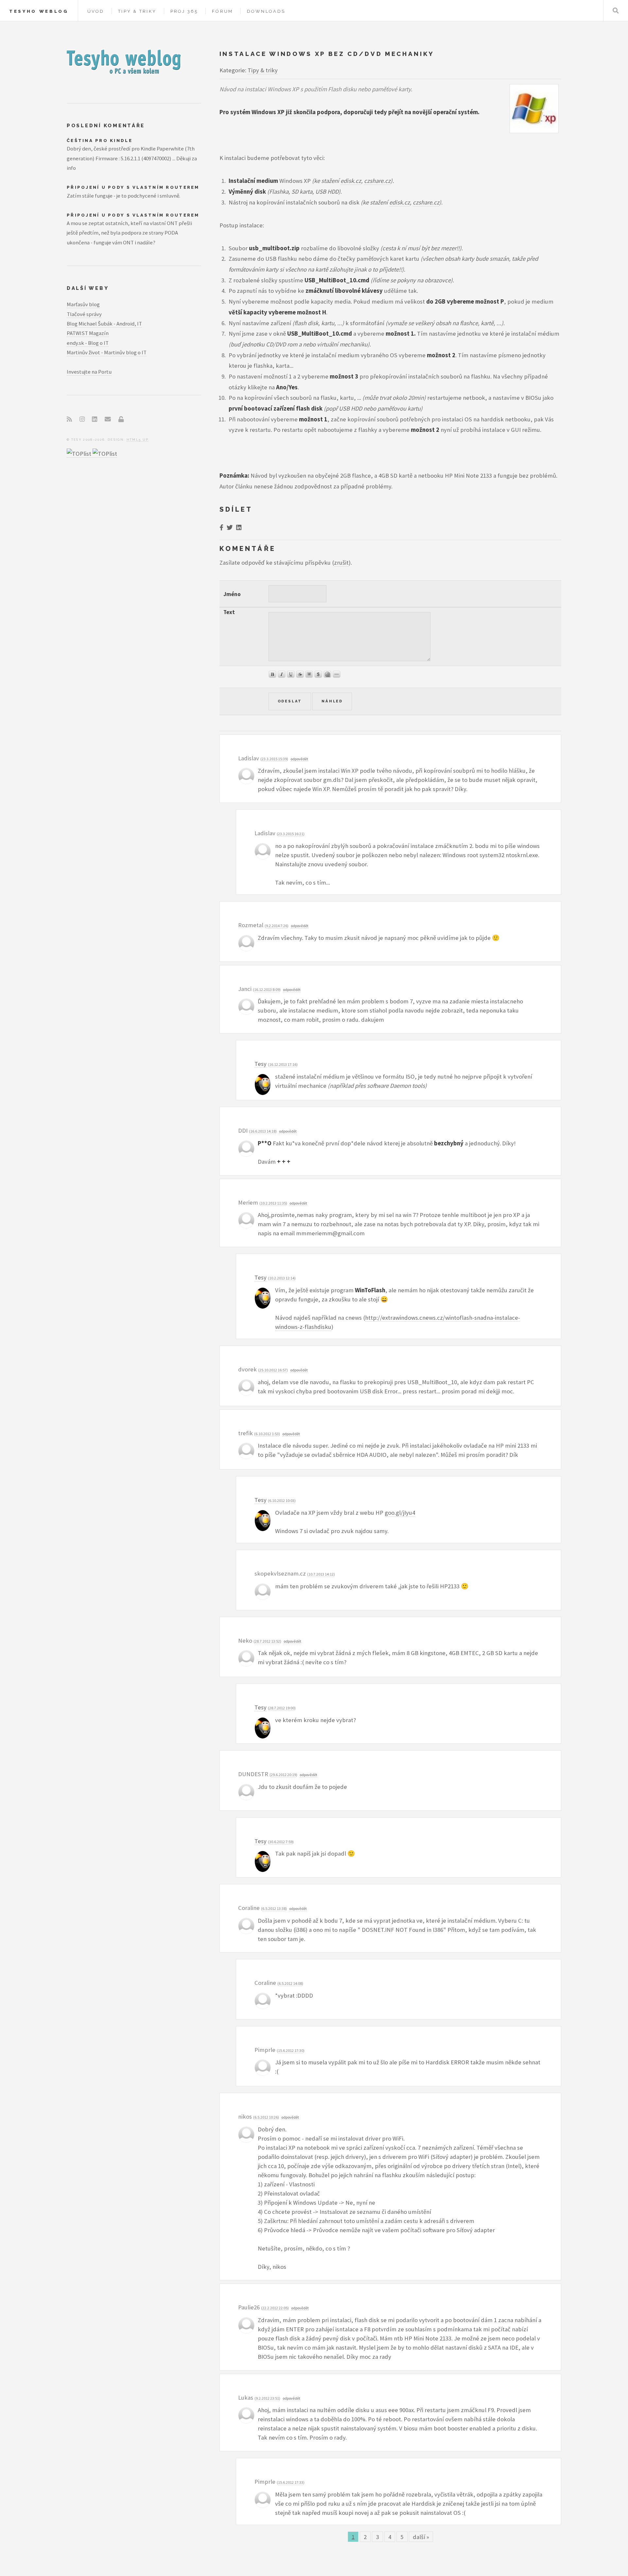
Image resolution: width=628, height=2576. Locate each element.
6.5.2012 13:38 (274, 1908)
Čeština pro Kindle (100, 141)
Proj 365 (184, 11)
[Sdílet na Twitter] (230, 528)
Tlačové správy (84, 314)
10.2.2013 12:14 (282, 1278)
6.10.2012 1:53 (267, 1434)
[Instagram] (82, 419)
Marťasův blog (83, 304)
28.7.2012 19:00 (282, 1708)
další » (421, 2537)
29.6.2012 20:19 (283, 1775)
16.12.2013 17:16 (283, 1064)
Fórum (222, 11)
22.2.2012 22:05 (275, 2308)
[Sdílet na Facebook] (221, 528)
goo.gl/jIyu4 (400, 1513)
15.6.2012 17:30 (291, 2050)
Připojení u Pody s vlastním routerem (133, 187)
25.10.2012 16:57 (273, 1370)
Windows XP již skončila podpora (296, 112)
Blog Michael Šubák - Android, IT (104, 324)
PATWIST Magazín (88, 333)
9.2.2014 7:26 (277, 926)
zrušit (341, 563)
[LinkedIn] (95, 419)
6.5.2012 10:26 (266, 2117)
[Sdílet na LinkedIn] (239, 528)
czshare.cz (377, 181)
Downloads (266, 11)
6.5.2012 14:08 (290, 1983)
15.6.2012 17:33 (291, 2482)
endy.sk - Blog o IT (88, 343)
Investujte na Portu (89, 372)
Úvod (96, 11)
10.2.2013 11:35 (273, 1203)
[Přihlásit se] (121, 419)
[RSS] (69, 419)
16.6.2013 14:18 (263, 1131)
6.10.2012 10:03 (282, 1500)
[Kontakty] (108, 419)
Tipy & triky (137, 11)
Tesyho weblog (39, 11)
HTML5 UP (138, 440)
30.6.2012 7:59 (281, 1842)
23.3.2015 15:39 (274, 759)
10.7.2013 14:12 (321, 1574)
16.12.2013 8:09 (267, 989)
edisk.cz (351, 181)
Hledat (616, 11)
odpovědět (299, 759)
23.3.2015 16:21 (291, 834)
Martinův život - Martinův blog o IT (107, 352)
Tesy (261, 1064)
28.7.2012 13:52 (267, 1641)
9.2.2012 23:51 (267, 2398)
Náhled (332, 701)
